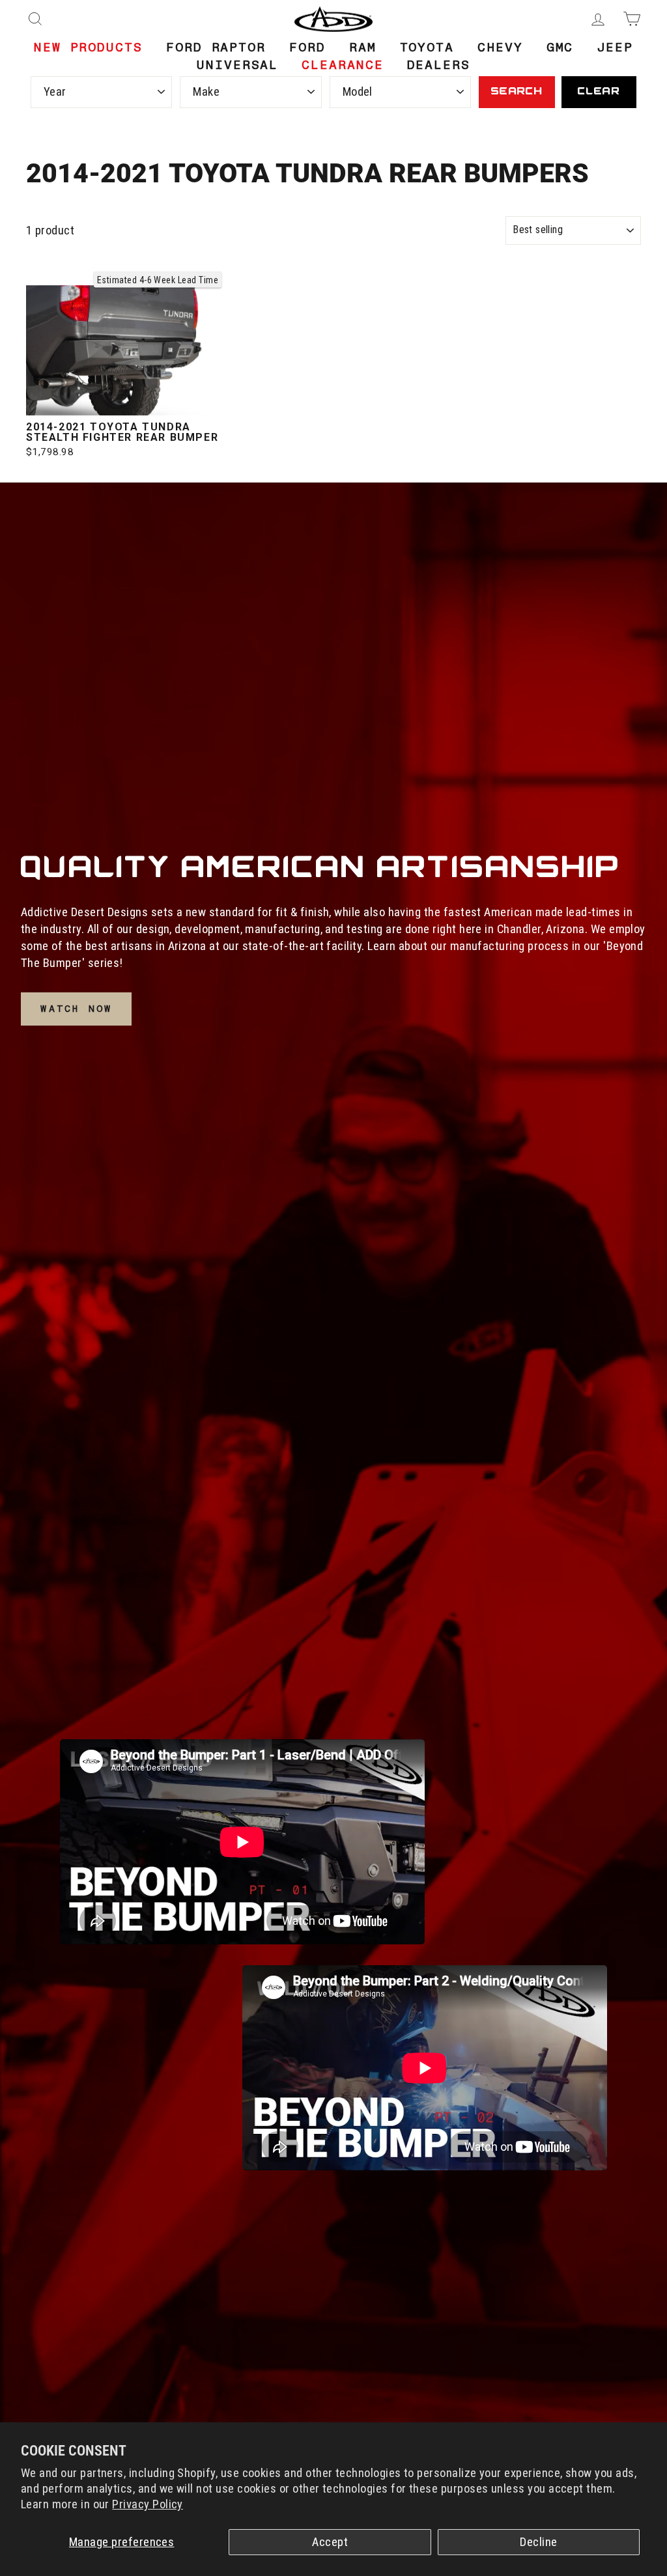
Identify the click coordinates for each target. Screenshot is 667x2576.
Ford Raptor (216, 47)
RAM (363, 47)
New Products (88, 47)
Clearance (342, 65)
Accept (330, 2542)
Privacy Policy (148, 2504)
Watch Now (76, 1009)
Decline (538, 2542)
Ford (307, 47)
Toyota (427, 47)
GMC (560, 47)
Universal (237, 65)
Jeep (615, 47)
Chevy (500, 47)
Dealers (439, 65)
